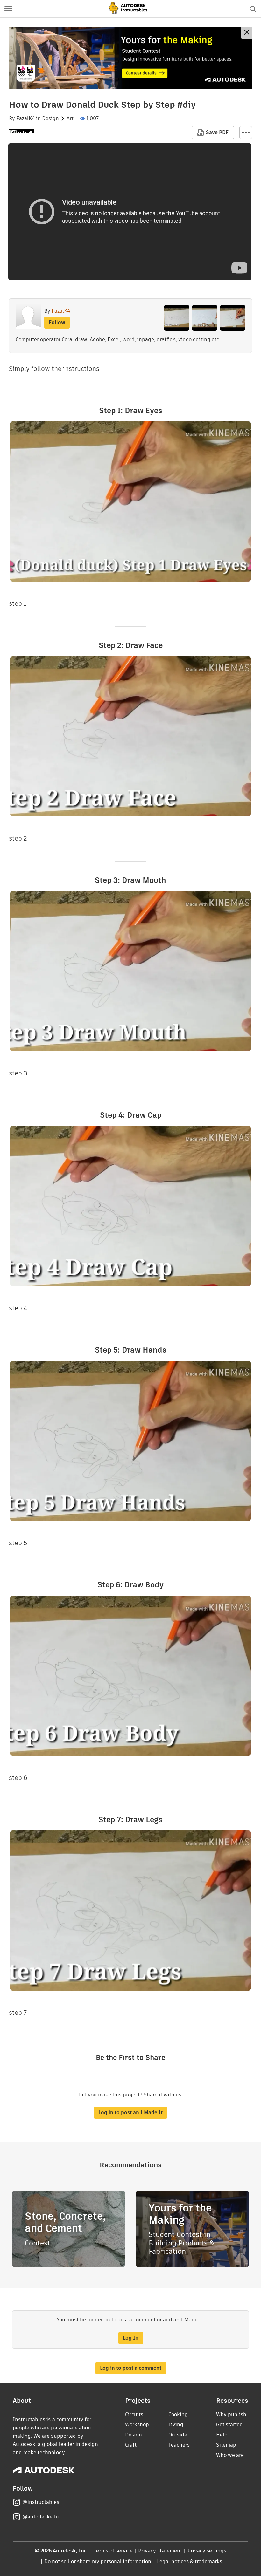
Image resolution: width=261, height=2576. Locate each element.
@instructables (41, 2502)
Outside (178, 2435)
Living (176, 2425)
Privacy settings (207, 2551)
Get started (229, 2425)
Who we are (230, 2455)
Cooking (178, 2414)
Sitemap (226, 2445)
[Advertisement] (130, 58)
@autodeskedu (41, 2517)
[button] (8, 9)
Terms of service (113, 2551)
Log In (131, 2338)
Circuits (134, 2414)
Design (50, 119)
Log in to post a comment (131, 2368)
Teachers (179, 2445)
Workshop (137, 2425)
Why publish (231, 2414)
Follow (57, 322)
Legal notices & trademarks (190, 2562)
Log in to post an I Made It (130, 2113)
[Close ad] (247, 33)
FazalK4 (25, 119)
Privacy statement (160, 2551)
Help (222, 2435)
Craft (131, 2445)
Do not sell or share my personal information (98, 2562)
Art (70, 119)
